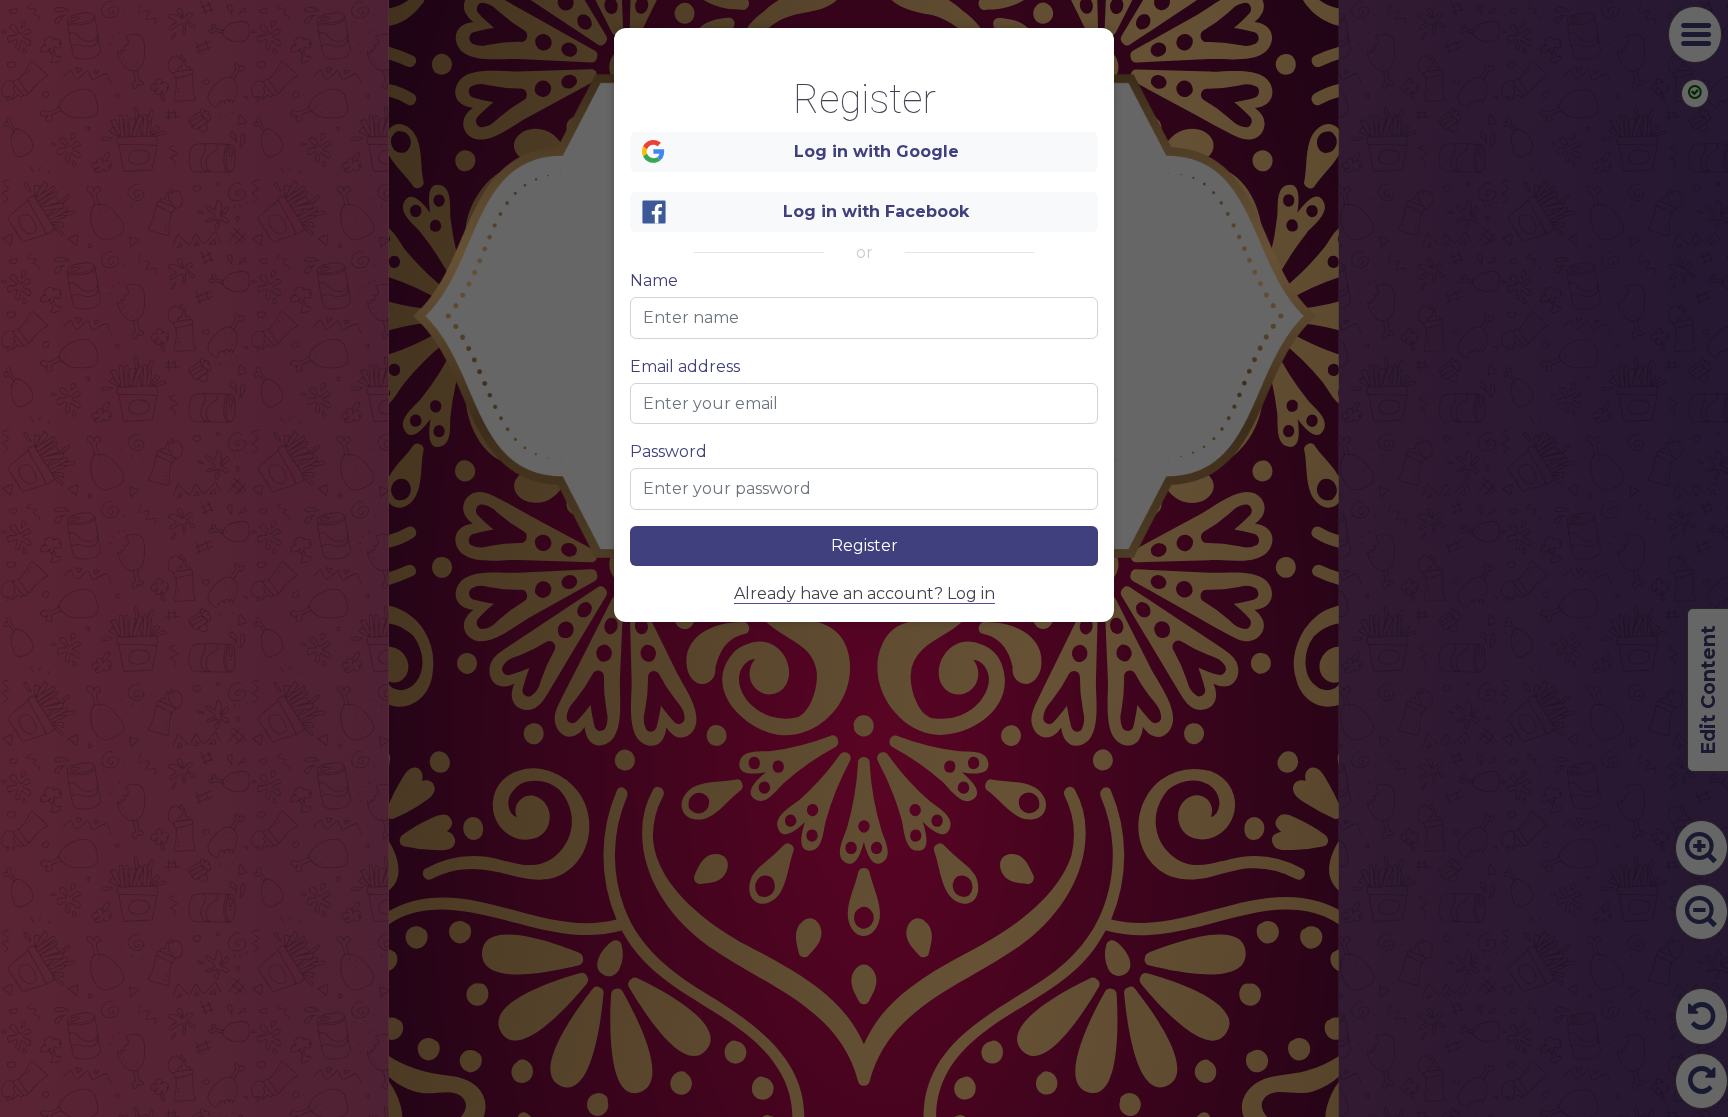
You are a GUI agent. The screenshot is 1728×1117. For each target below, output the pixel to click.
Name (654, 281)
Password (668, 452)
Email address (685, 367)
